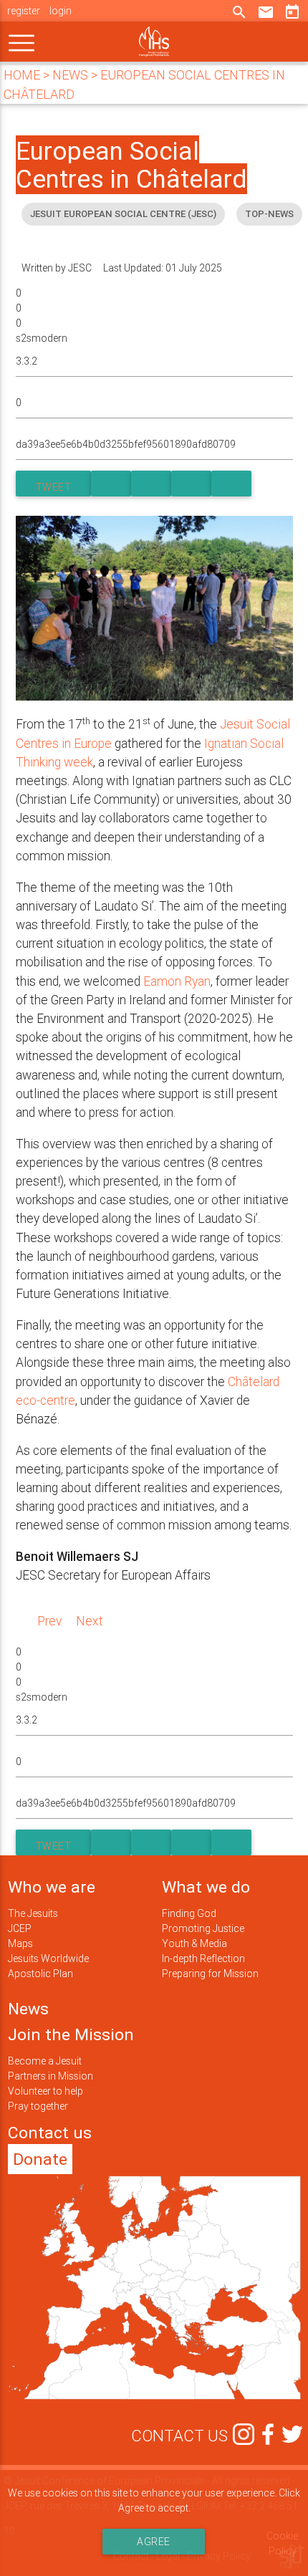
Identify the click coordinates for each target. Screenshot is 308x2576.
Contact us (50, 2133)
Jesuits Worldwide (48, 1959)
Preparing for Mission (210, 1974)
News (28, 2009)
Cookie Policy (282, 2543)
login (61, 11)
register (24, 11)
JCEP (20, 1928)
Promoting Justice (203, 1928)
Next (90, 1621)
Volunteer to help (45, 2091)
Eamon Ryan (177, 981)
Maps (20, 1943)
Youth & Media (194, 1943)
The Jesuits (33, 1913)
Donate (40, 2159)
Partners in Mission (50, 2076)
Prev (49, 1621)
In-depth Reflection (203, 1959)
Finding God (189, 1913)
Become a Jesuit (45, 2061)
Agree (154, 2542)
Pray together (38, 2106)
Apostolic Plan (40, 1974)
